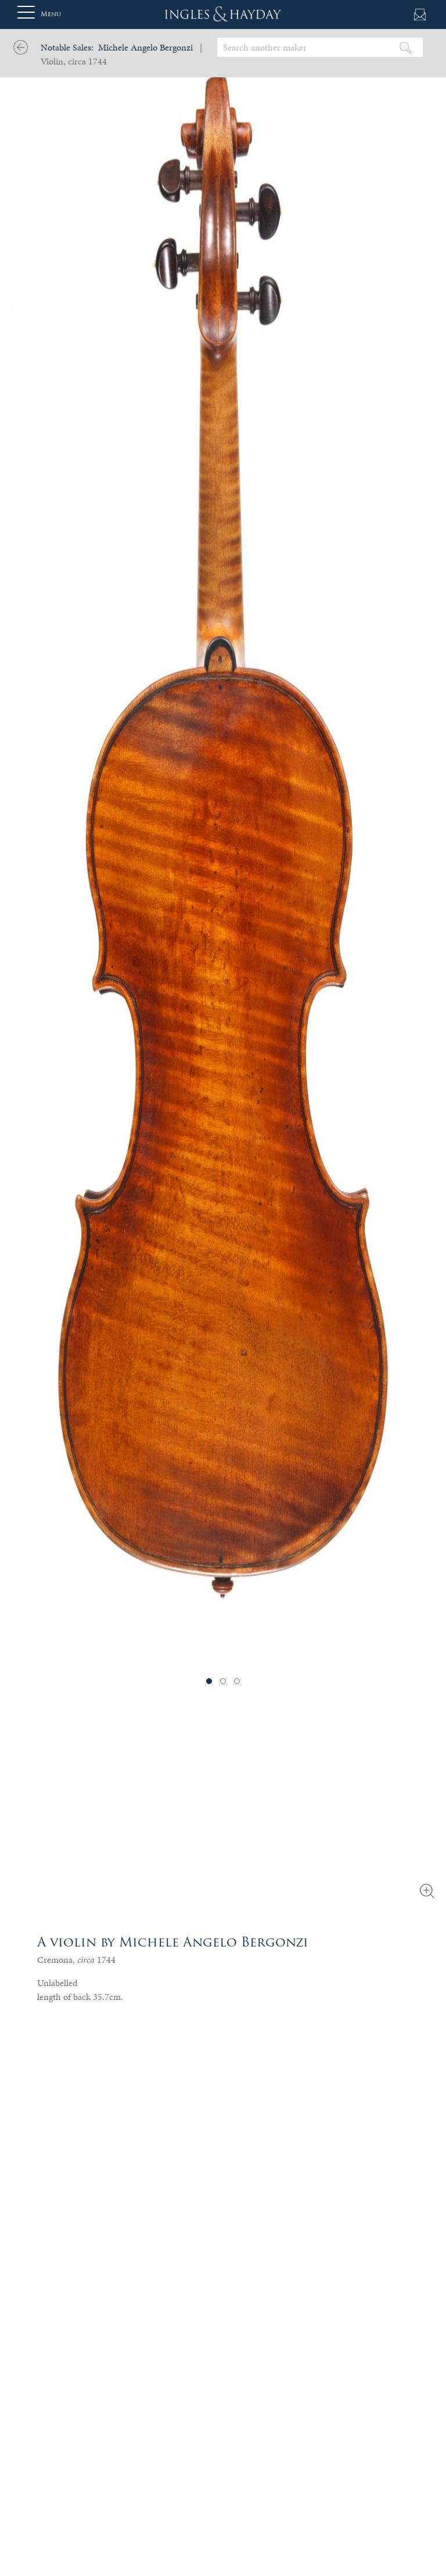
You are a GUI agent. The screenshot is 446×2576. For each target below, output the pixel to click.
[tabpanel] (223, 837)
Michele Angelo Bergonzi (145, 47)
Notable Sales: (67, 47)
